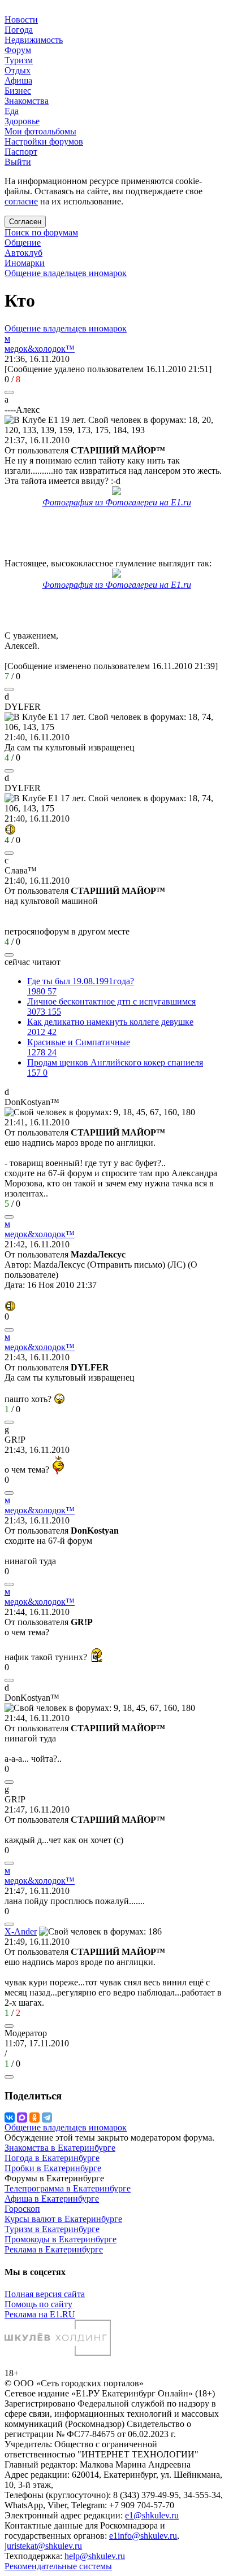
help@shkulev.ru (95, 2556)
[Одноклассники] (34, 2117)
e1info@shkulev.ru (143, 2536)
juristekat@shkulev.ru (43, 2546)
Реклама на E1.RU (40, 2314)
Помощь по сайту (38, 2304)
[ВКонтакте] (10, 2117)
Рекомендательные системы (58, 2566)
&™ (40, 349)
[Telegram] (47, 2117)
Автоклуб (23, 253)
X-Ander (21, 1931)
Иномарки (25, 263)
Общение (23, 243)
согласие (21, 201)
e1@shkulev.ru (152, 2515)
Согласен (25, 222)
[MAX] (22, 2117)
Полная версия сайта (45, 2294)
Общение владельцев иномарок (66, 273)
